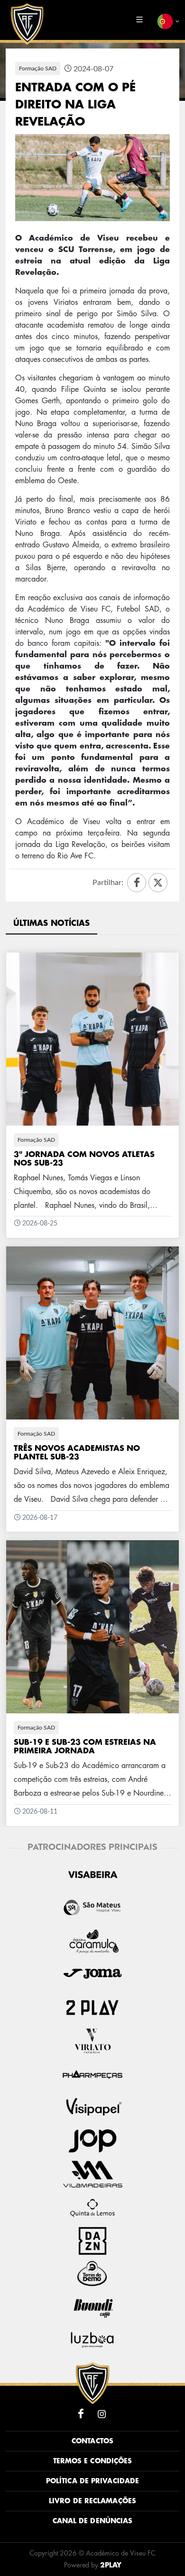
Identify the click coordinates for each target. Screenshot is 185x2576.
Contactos (92, 2441)
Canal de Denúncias (93, 2521)
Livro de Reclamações (92, 2501)
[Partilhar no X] (158, 883)
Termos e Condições (93, 2461)
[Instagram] (102, 2414)
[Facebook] (81, 2414)
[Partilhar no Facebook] (137, 883)
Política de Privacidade (92, 2481)
